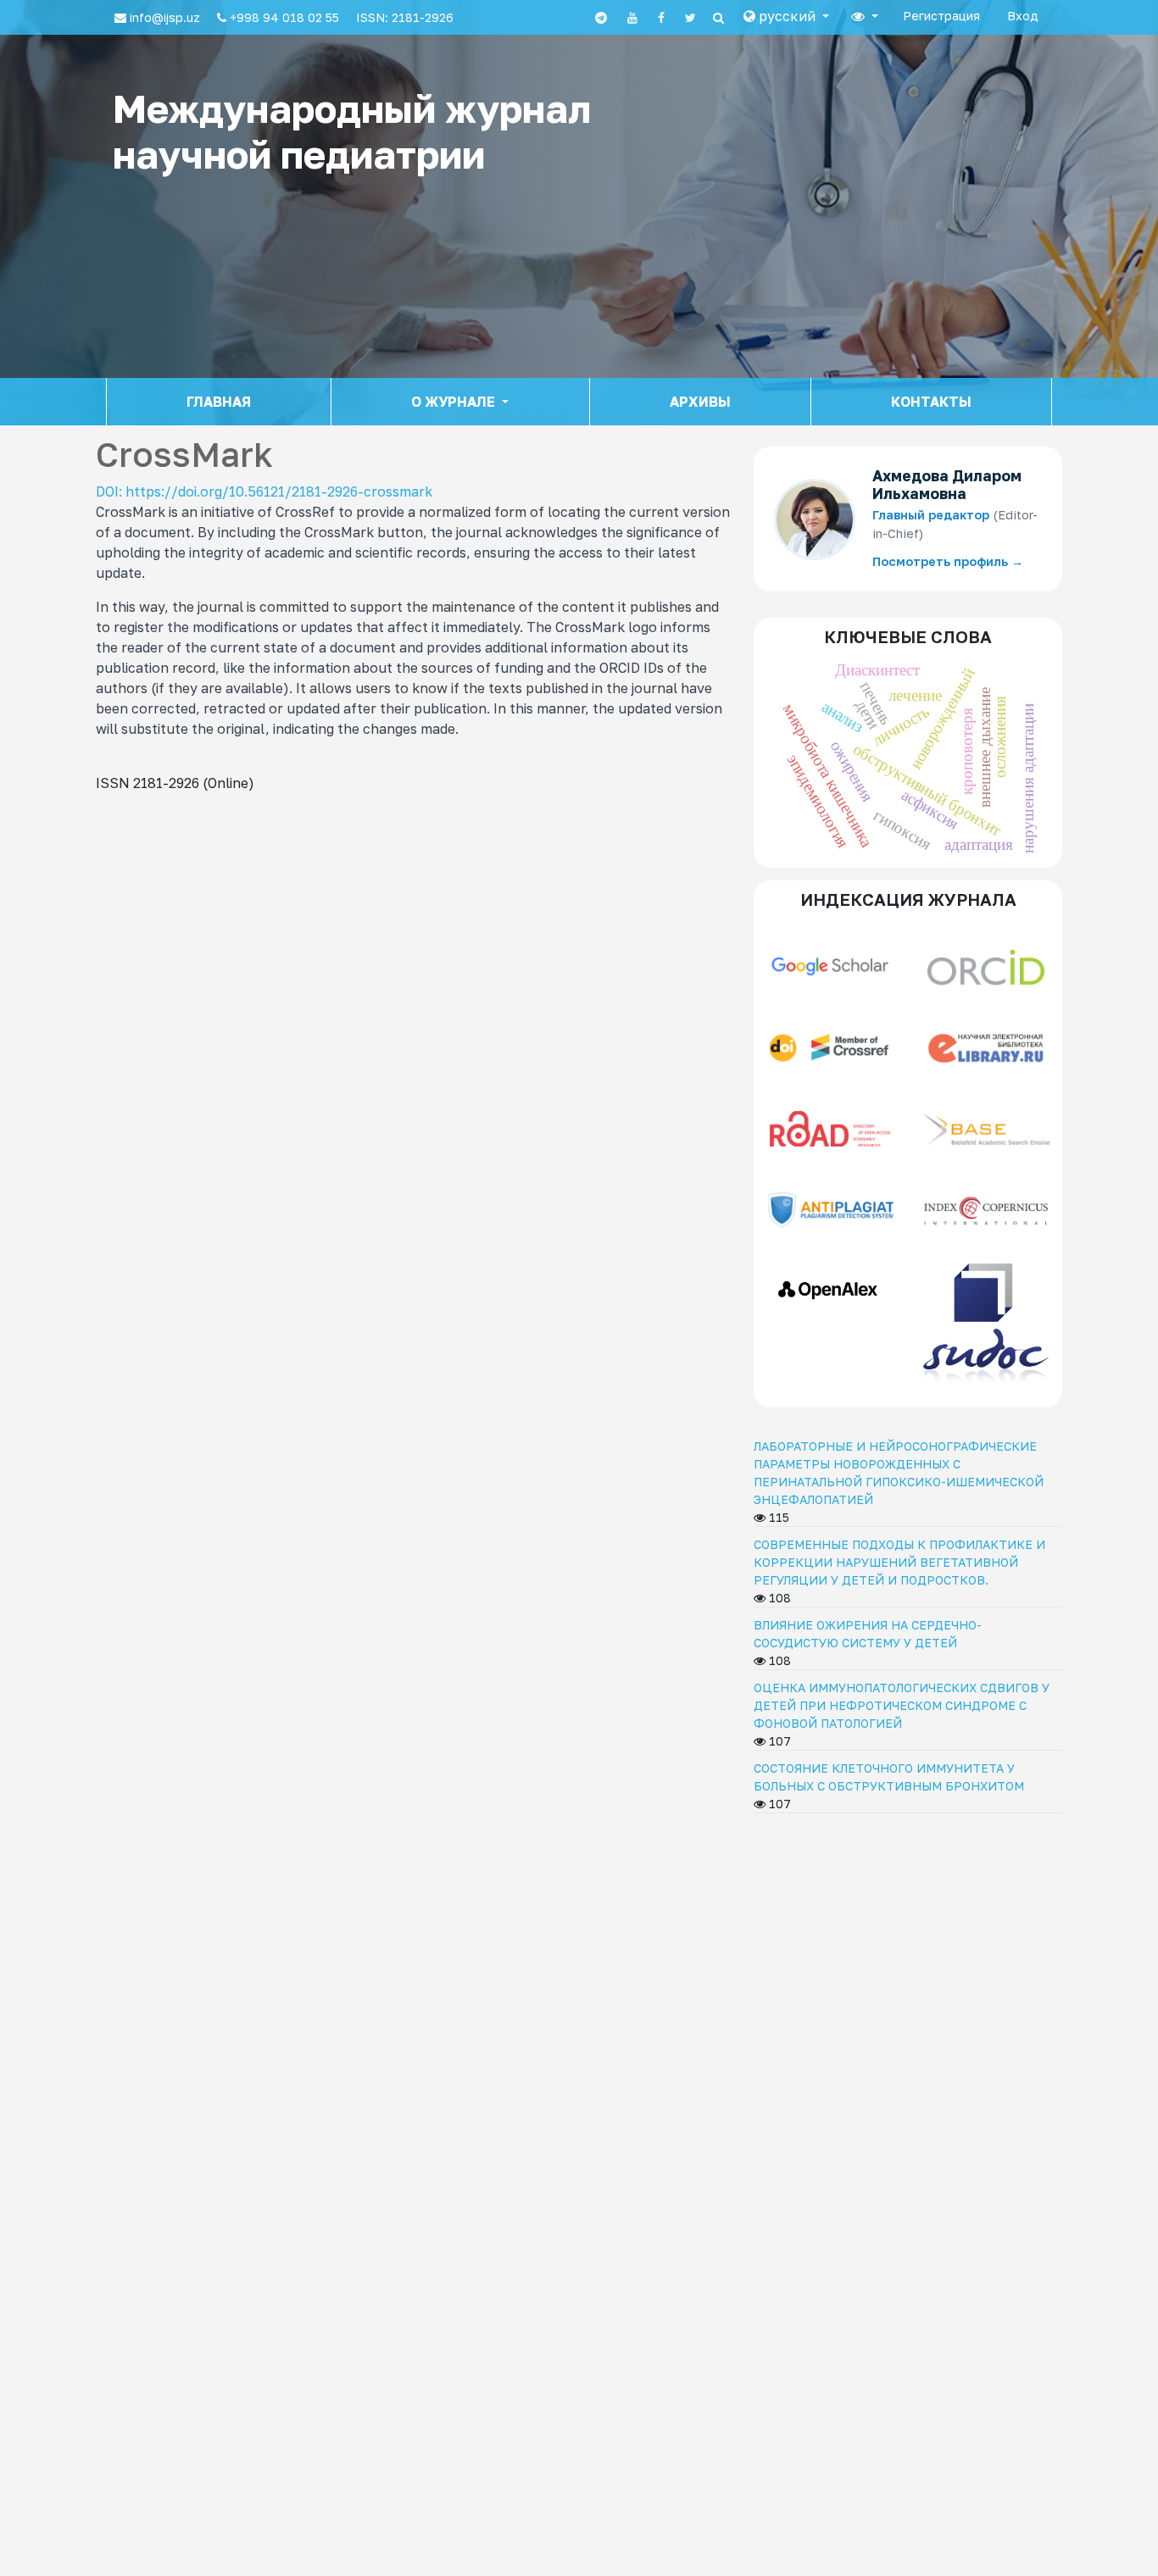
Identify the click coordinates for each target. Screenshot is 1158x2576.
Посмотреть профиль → (948, 561)
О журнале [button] (455, 402)
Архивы (700, 402)
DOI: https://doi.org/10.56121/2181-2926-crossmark (264, 491)
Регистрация (941, 16)
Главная (219, 402)
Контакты (931, 402)
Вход (1023, 16)
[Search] (718, 18)
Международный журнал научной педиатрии (352, 131)
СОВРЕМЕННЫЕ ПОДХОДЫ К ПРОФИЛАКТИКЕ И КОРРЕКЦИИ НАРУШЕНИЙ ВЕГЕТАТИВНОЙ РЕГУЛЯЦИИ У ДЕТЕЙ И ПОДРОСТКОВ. (899, 1562)
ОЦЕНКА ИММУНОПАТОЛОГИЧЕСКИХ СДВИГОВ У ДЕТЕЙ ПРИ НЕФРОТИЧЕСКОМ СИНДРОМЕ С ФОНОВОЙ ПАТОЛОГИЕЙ (902, 1705)
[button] (786, 16)
